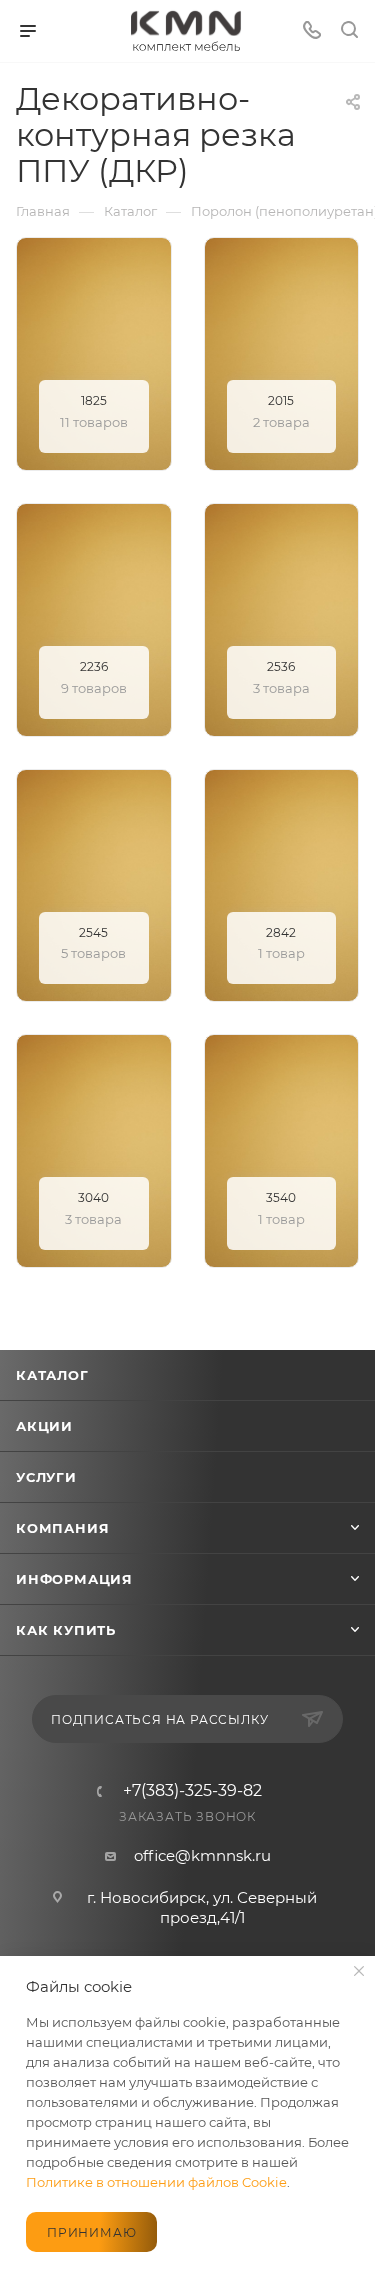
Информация (74, 1579)
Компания (62, 1528)
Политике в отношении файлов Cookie (156, 2182)
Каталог (52, 1375)
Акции (44, 1426)
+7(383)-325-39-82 (192, 1791)
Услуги (46, 1477)
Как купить (66, 1630)
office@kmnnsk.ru (202, 1855)
